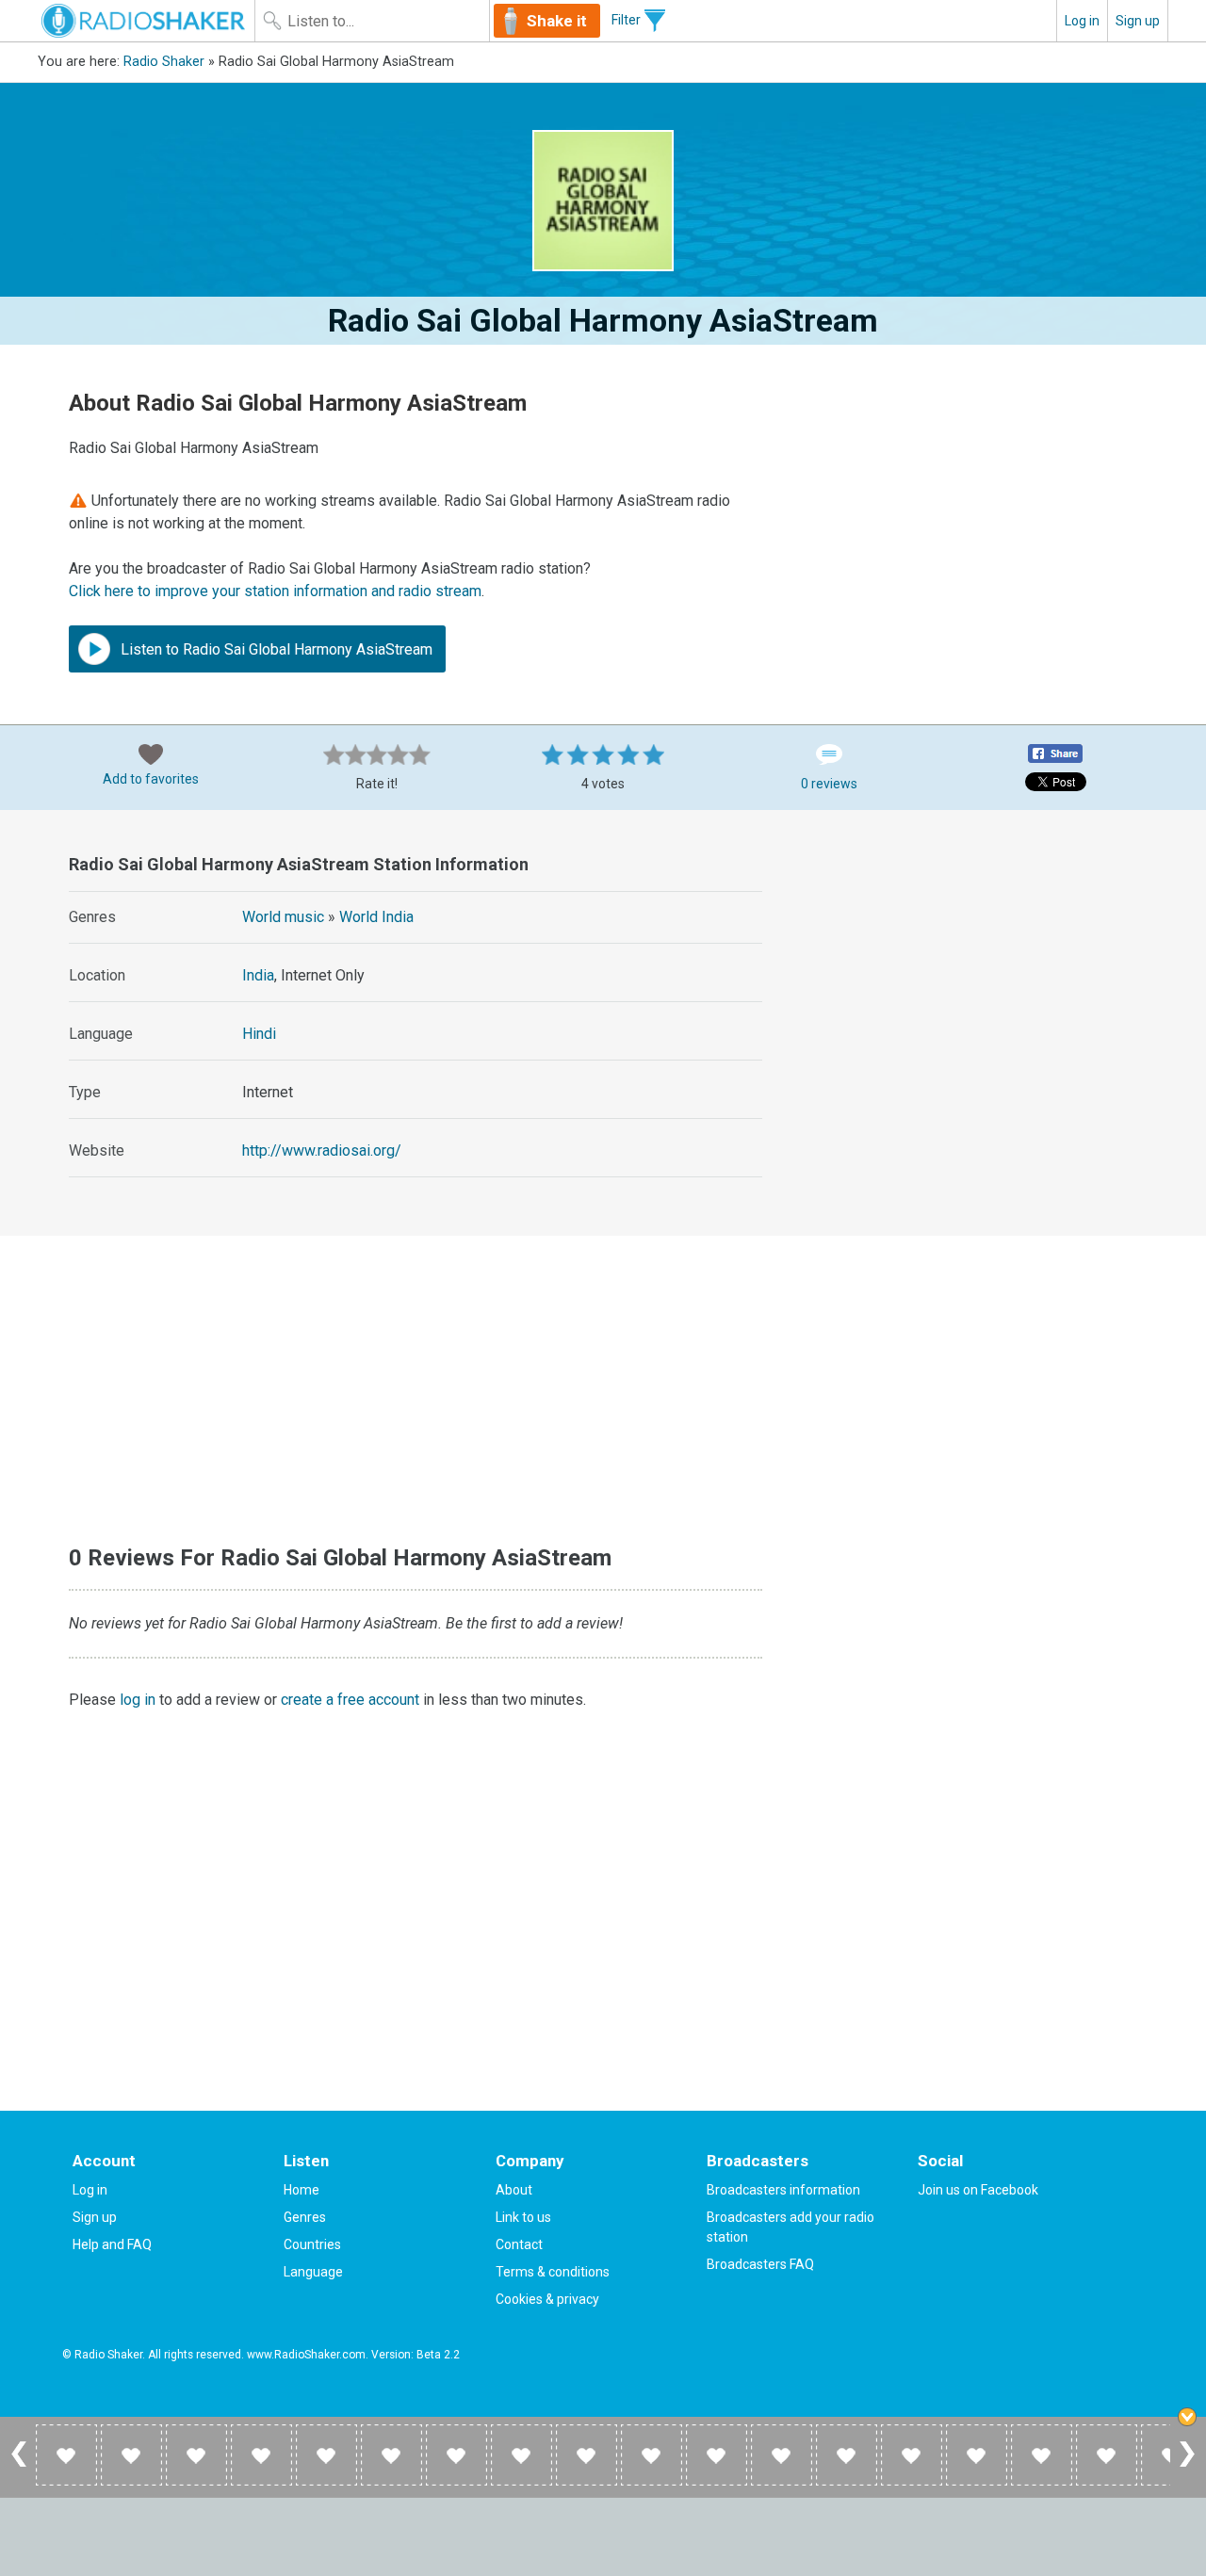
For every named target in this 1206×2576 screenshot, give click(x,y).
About (514, 2190)
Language (313, 2272)
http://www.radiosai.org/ (322, 1150)
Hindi (259, 1034)
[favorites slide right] (1187, 2466)
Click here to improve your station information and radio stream (275, 591)
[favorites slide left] (19, 2466)
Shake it (557, 21)
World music (283, 917)
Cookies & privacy (547, 2299)
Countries (312, 2244)
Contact (519, 2244)
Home (301, 2190)
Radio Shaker (164, 62)
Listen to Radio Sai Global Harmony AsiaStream (275, 649)
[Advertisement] (978, 964)
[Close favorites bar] (1187, 2417)
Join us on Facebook (978, 2190)
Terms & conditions (553, 2272)
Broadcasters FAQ (760, 2264)
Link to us (523, 2217)
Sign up (1138, 21)
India (258, 975)
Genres (305, 2217)
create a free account (350, 1700)
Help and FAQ (112, 2244)
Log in (1082, 21)
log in (138, 1700)
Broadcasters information (783, 2190)
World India (376, 917)
